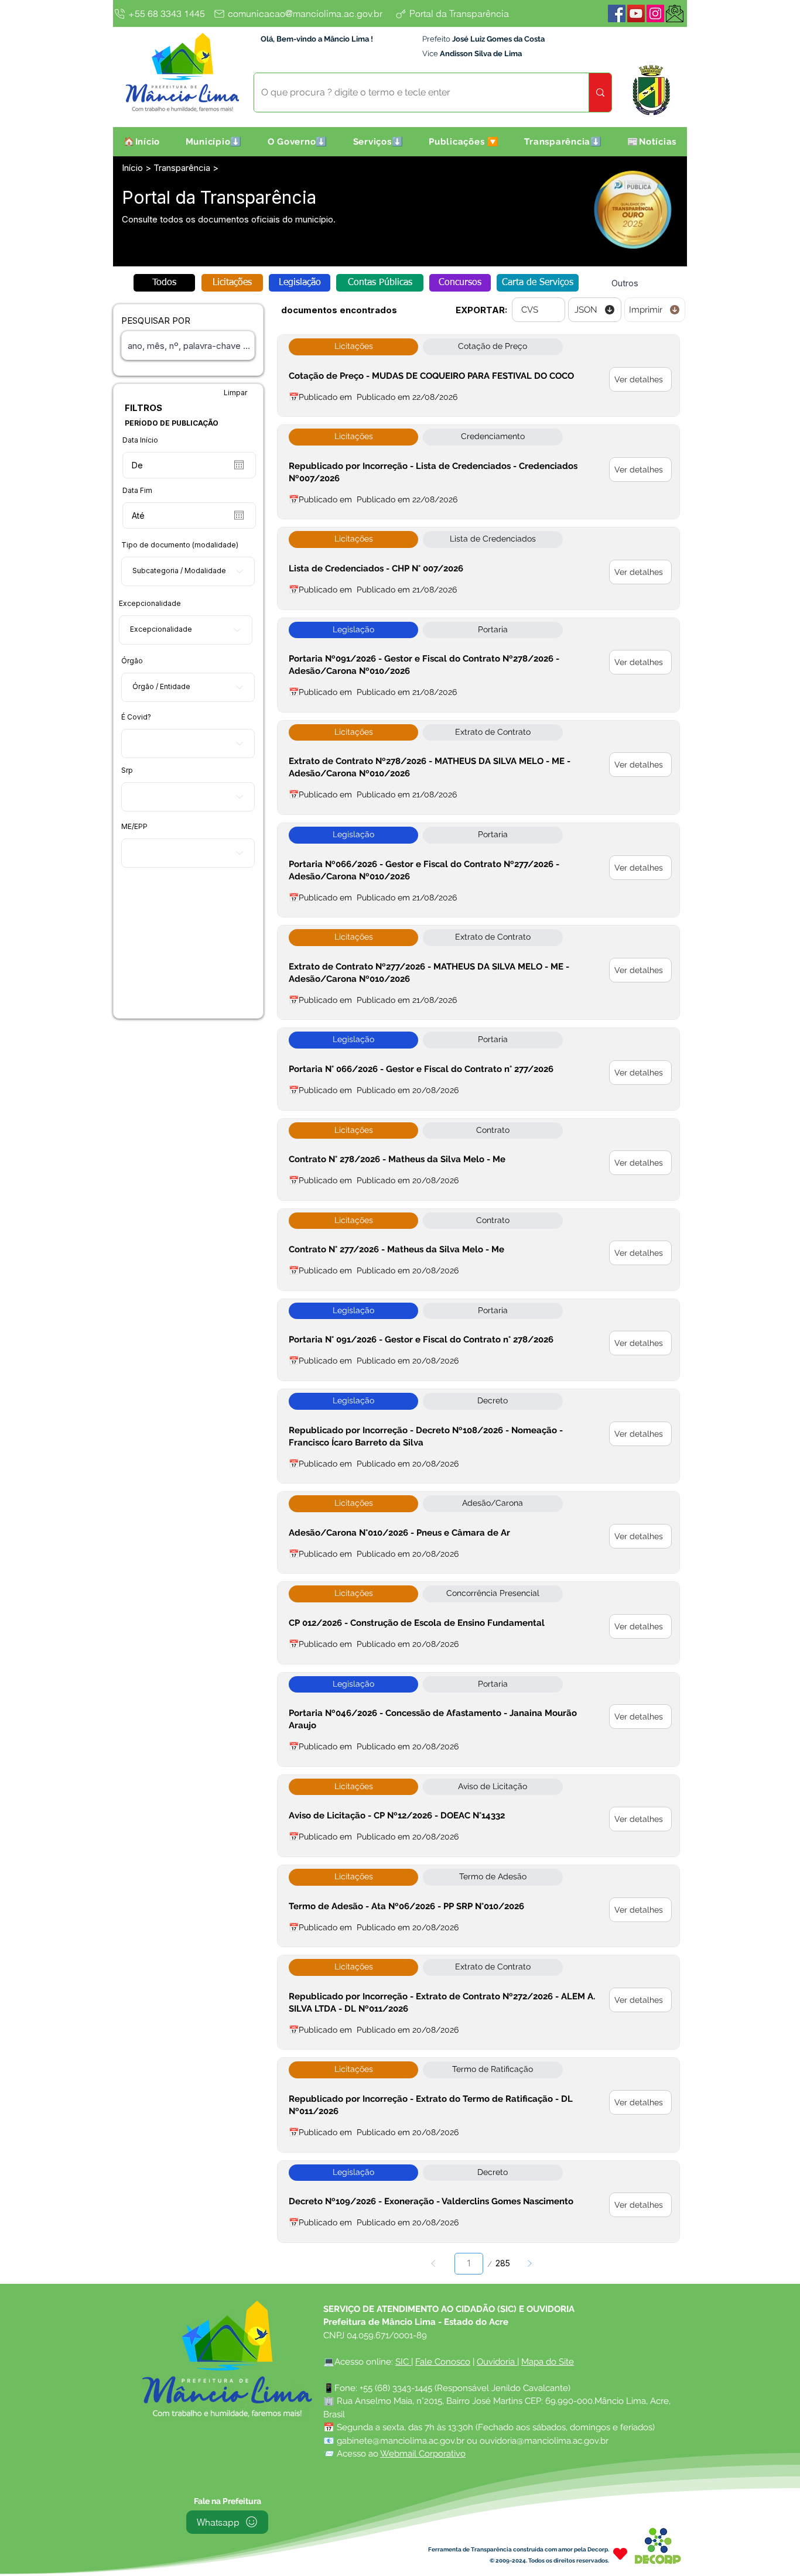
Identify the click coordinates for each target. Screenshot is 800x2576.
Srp (127, 770)
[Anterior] (434, 2264)
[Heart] (620, 2554)
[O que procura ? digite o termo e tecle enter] (600, 93)
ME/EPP (134, 827)
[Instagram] (655, 13)
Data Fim (137, 491)
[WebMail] (675, 13)
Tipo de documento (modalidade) (180, 545)
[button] (214, 142)
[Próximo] (529, 2264)
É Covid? (136, 717)
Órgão (132, 661)
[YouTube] (636, 13)
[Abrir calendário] (239, 465)
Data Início (140, 440)
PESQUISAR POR (156, 321)
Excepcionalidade (150, 604)
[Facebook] (617, 13)
